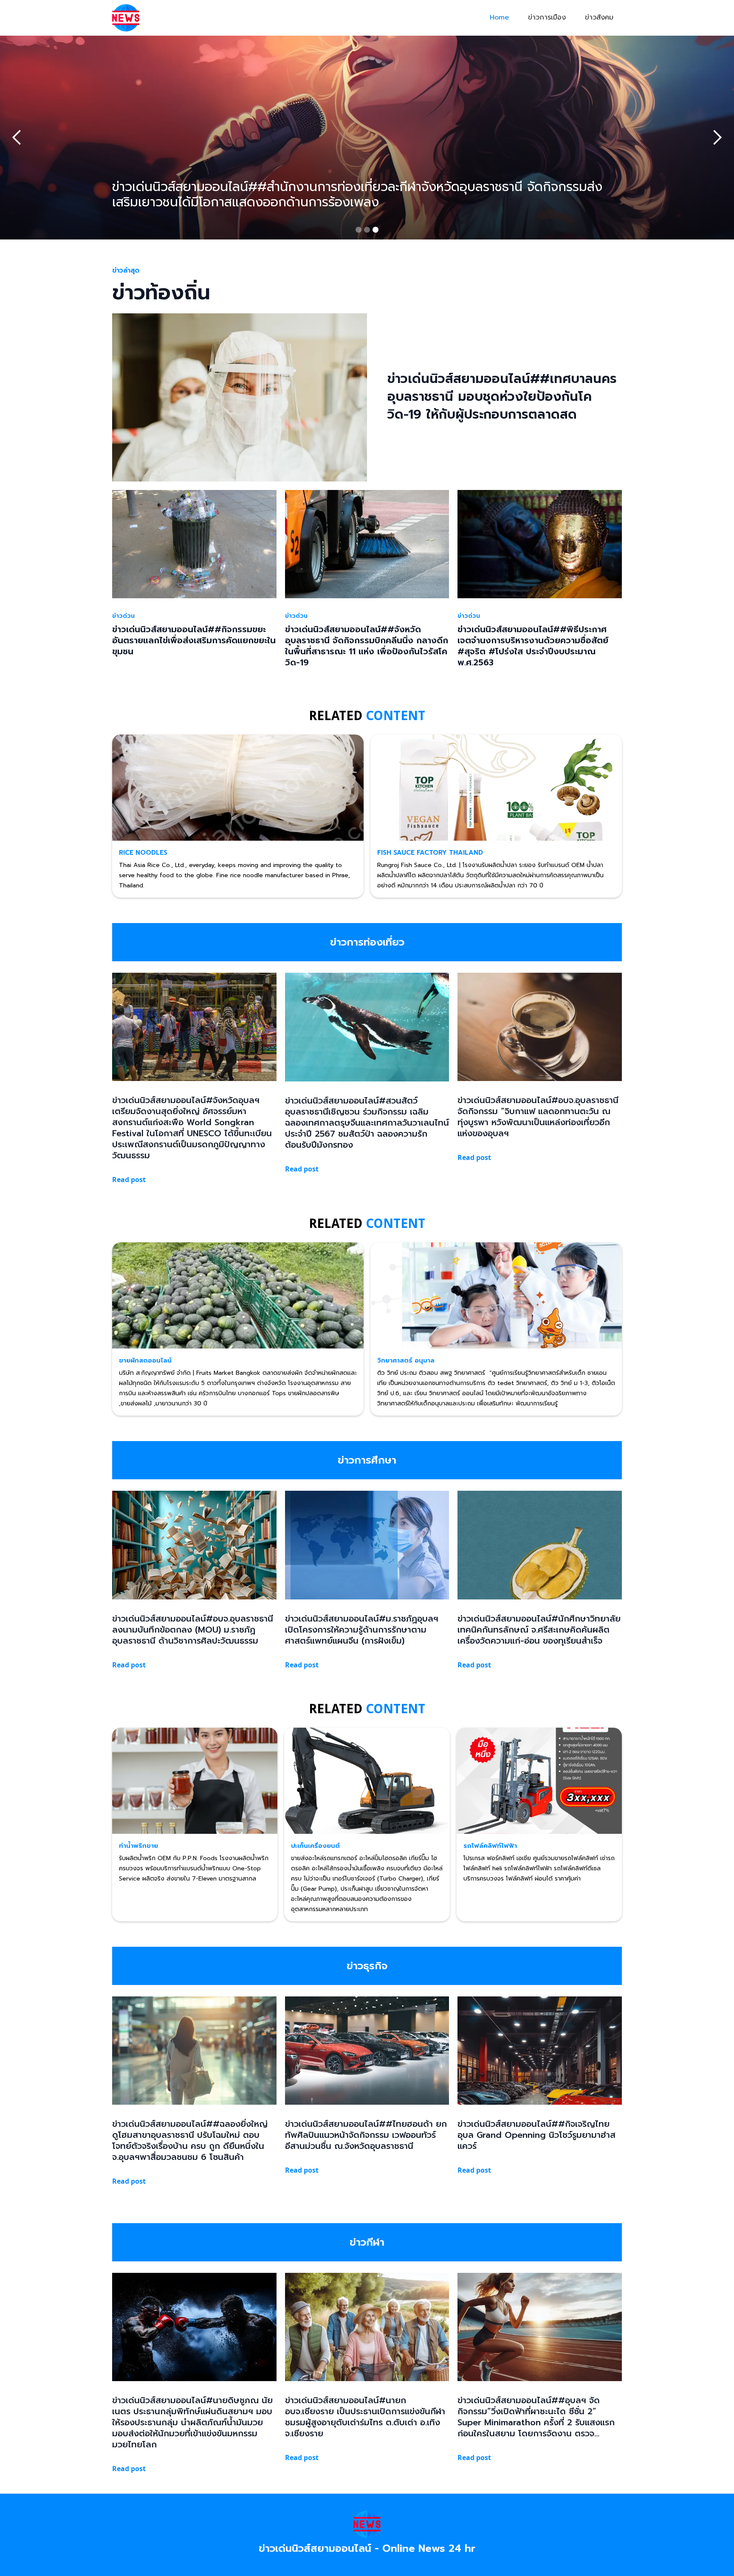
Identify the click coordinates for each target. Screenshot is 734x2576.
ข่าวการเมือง (547, 17)
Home (499, 17)
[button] (17, 138)
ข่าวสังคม (599, 17)
